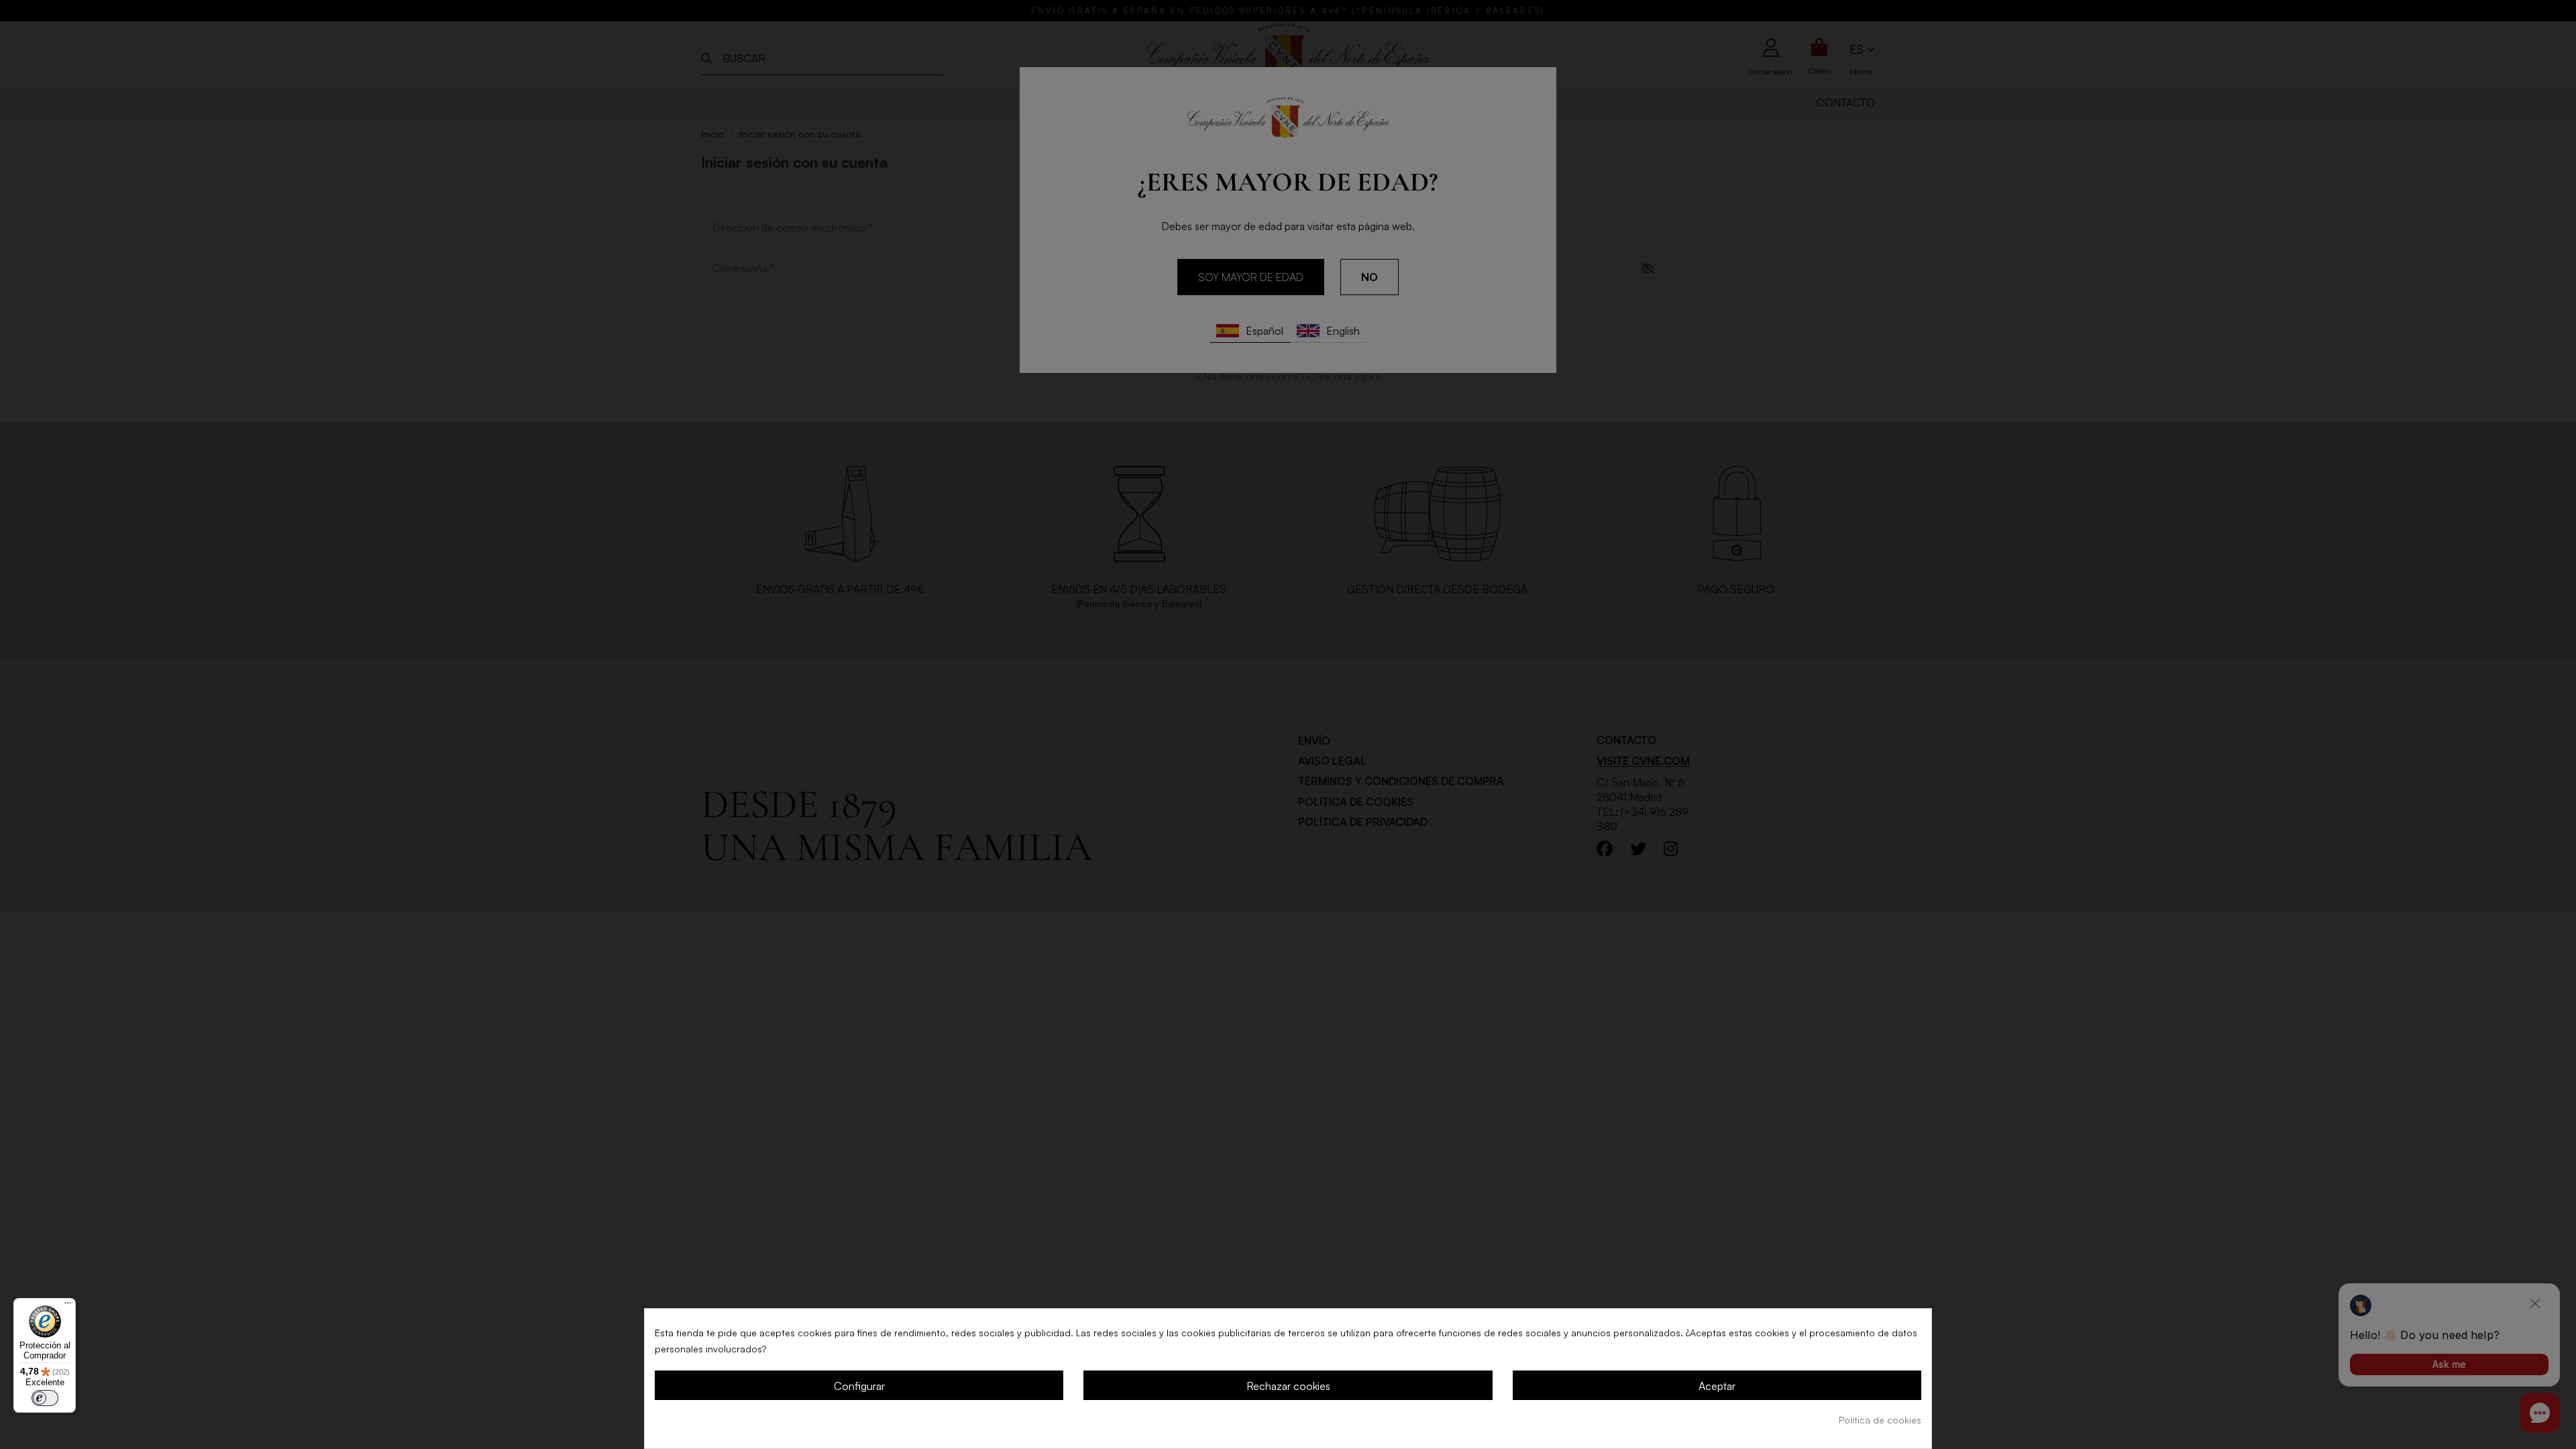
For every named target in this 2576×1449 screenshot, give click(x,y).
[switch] (45, 1398)
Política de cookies (1880, 1420)
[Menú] (68, 1306)
